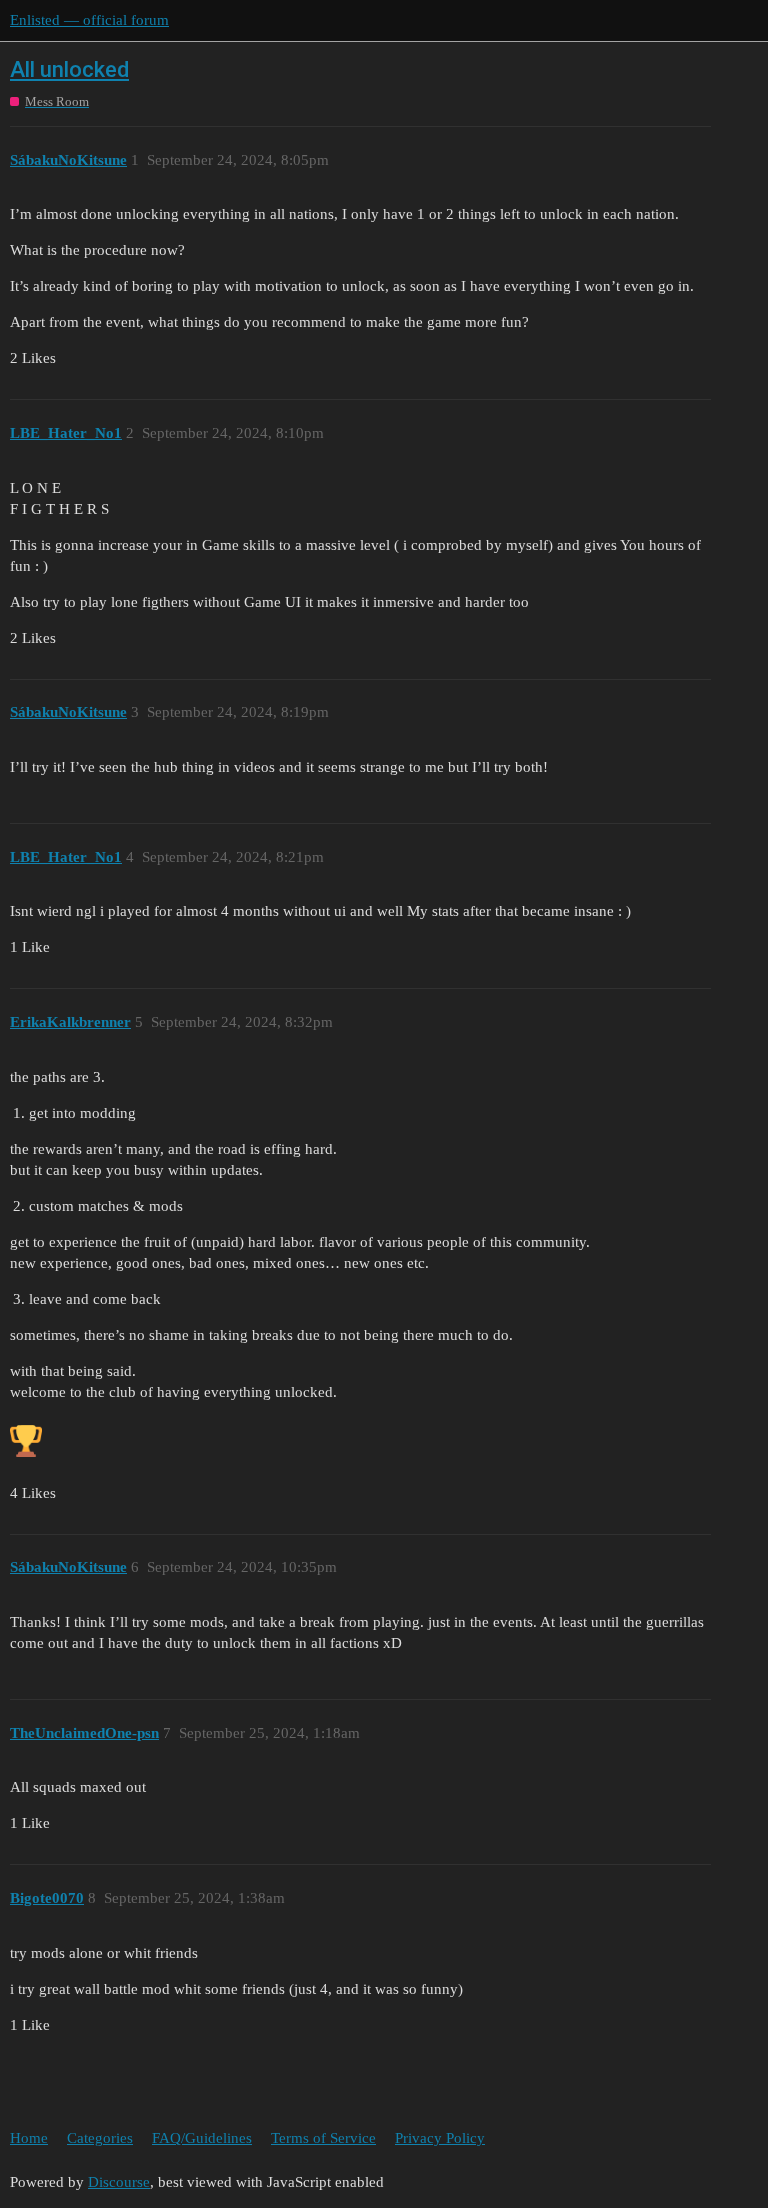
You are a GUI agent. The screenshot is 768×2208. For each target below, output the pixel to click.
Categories (100, 2138)
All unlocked (69, 69)
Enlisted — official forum (89, 20)
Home (29, 2138)
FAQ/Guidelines (202, 2138)
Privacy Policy (440, 2138)
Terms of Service (323, 2138)
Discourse (119, 2182)
